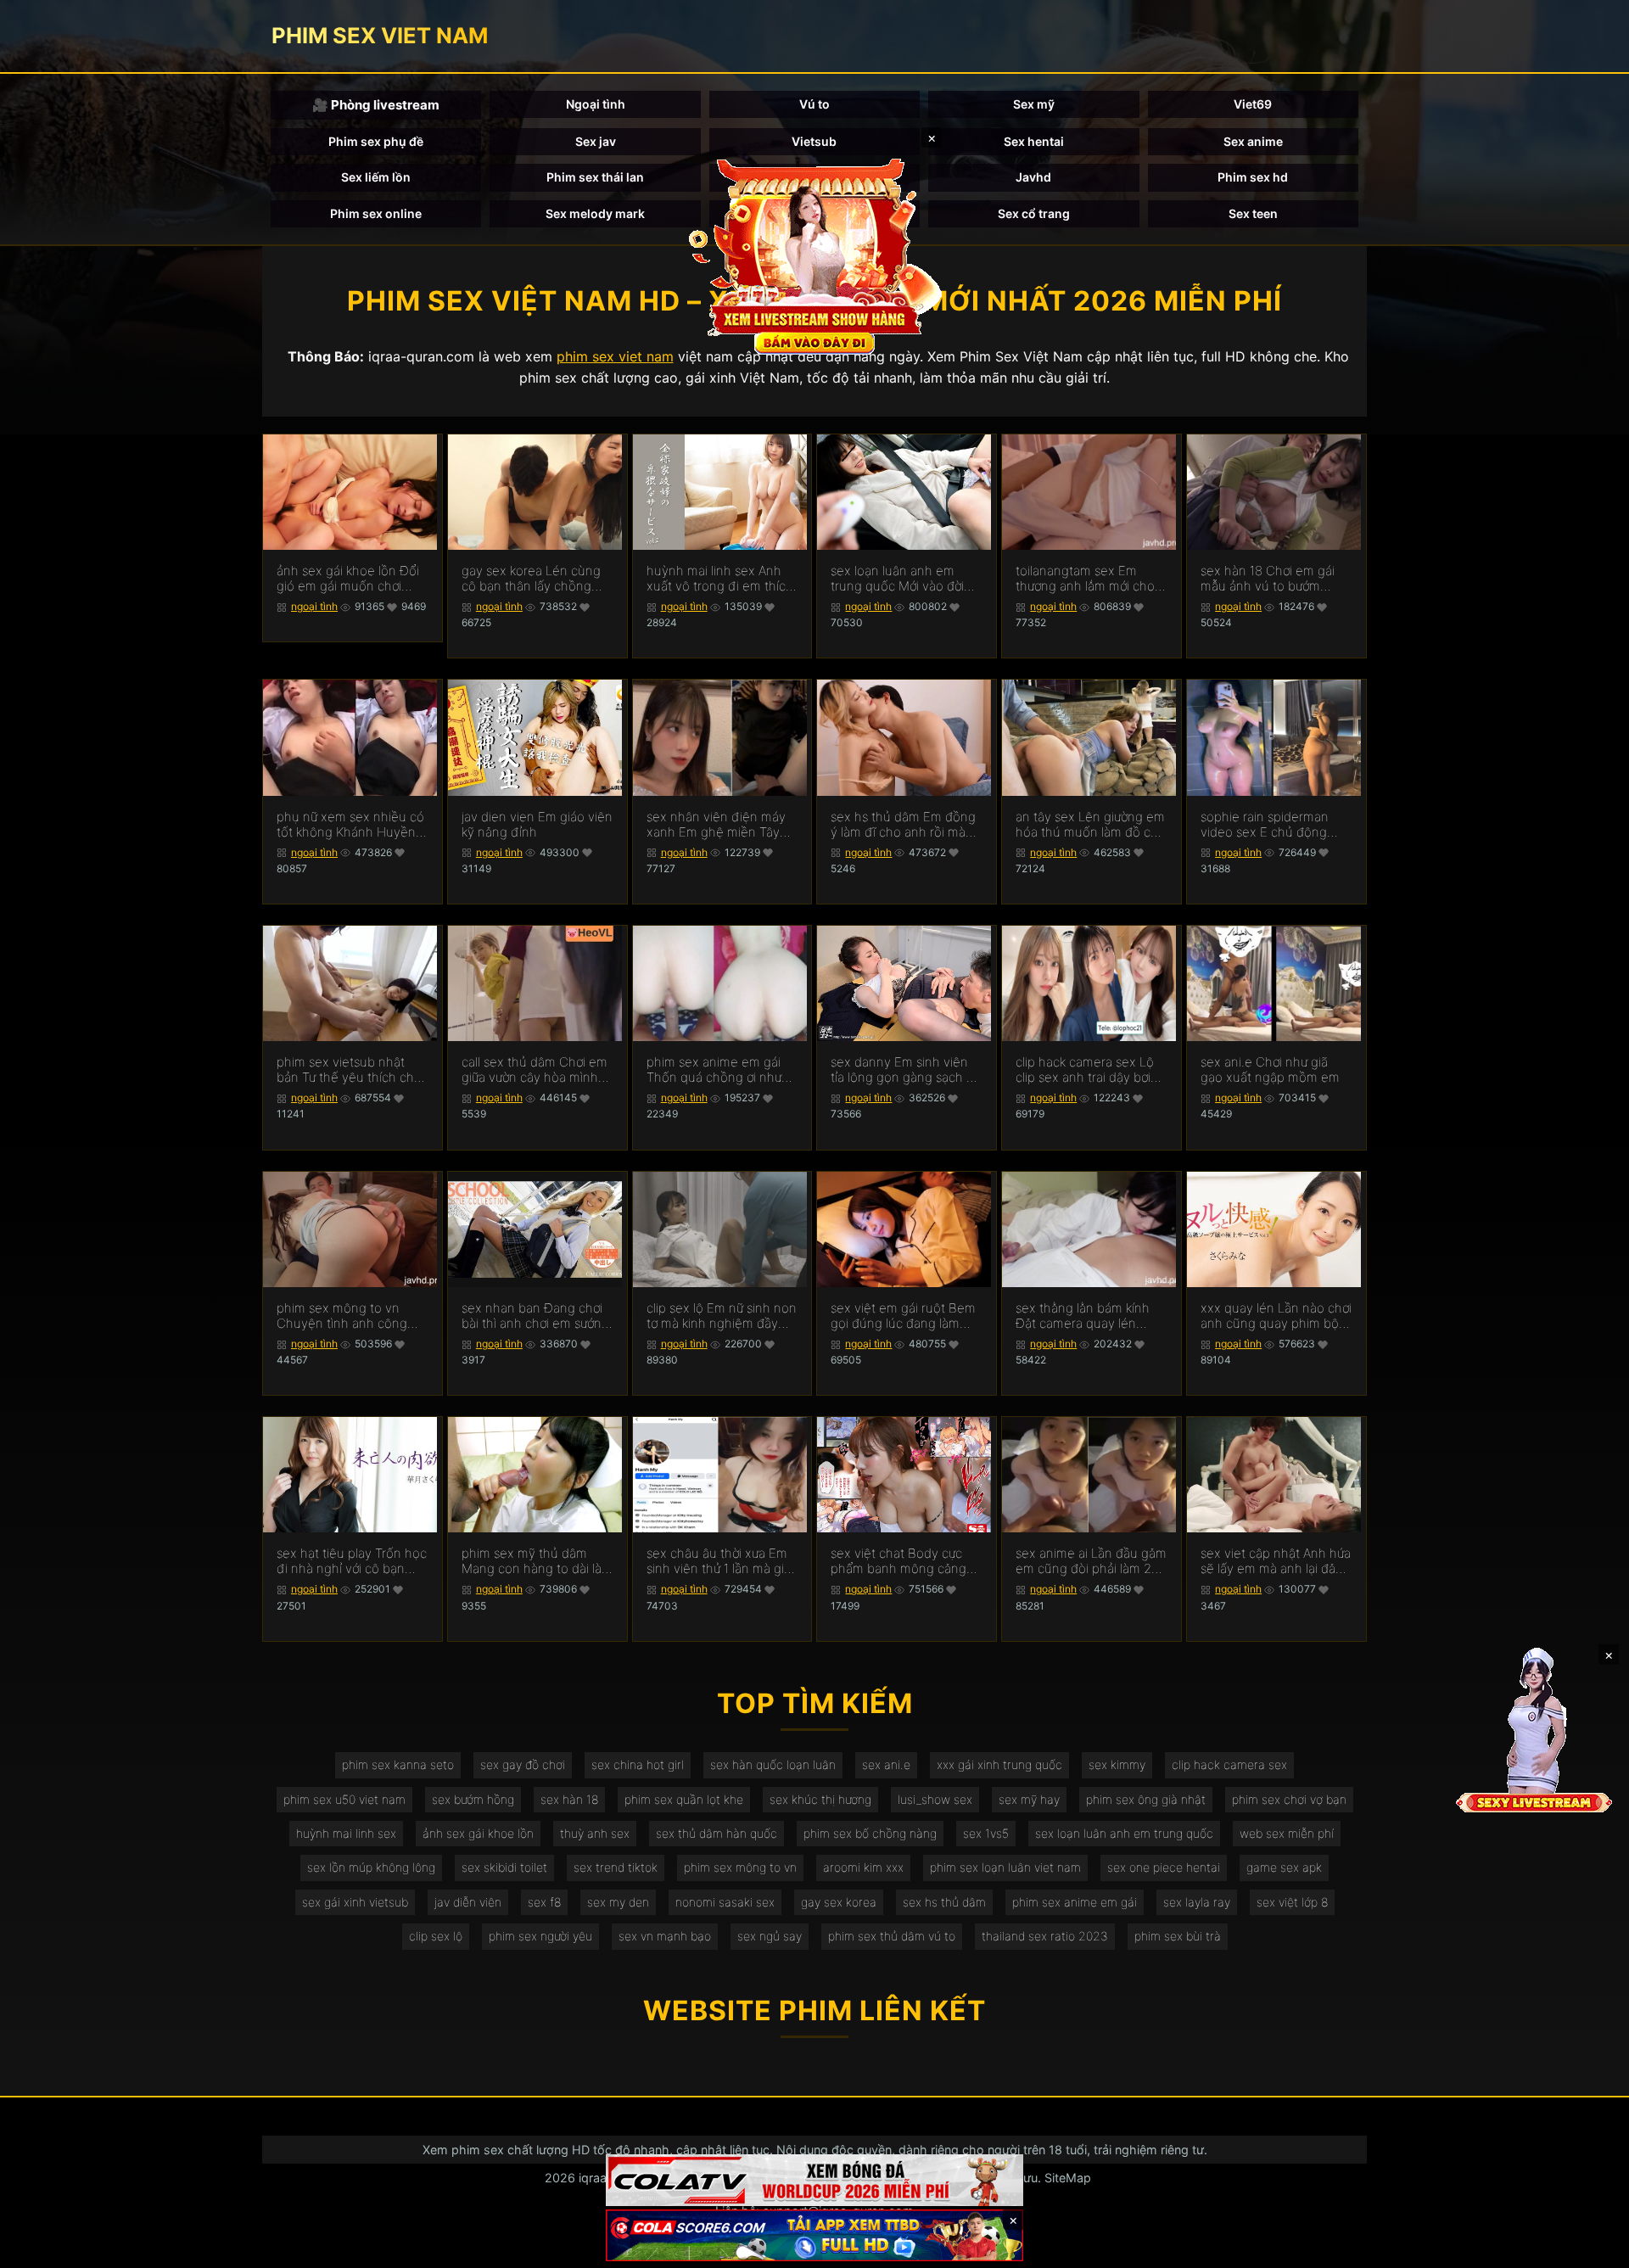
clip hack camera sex (1229, 1764)
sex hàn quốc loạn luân (773, 1764)
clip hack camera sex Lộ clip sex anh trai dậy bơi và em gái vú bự (1085, 1070)
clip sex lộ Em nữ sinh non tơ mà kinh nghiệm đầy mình (722, 1316)
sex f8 (544, 1902)
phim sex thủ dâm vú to (892, 1936)
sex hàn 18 (569, 1799)
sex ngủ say (770, 1936)
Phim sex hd (1253, 177)
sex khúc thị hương (820, 1799)
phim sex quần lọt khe (684, 1799)
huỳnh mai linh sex (346, 1833)
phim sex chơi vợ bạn (1289, 1799)
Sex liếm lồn (376, 177)
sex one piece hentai (1164, 1867)
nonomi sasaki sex (725, 1902)
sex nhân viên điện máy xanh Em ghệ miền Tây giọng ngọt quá (716, 825)
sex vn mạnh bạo (665, 1936)
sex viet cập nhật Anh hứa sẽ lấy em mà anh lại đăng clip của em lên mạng (1276, 1561)
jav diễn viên (468, 1902)
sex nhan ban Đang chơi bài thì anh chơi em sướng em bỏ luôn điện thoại (535, 1316)
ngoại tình (314, 606)
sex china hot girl (638, 1764)
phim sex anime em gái (1075, 1902)
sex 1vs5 (986, 1833)
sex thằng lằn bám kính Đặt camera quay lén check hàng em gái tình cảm (1083, 1316)
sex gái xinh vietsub (355, 1902)
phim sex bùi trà (1178, 1936)
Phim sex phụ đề (376, 141)
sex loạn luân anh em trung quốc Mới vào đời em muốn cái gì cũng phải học (906, 579)
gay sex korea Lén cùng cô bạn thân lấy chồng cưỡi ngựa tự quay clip (531, 579)
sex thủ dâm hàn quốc (717, 1833)
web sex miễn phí (1287, 1833)
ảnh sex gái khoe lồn (478, 1833)
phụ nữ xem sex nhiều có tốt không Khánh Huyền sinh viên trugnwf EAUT (350, 825)
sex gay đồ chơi (523, 1764)
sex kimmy (1117, 1764)
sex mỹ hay (1029, 1799)
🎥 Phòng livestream (376, 105)
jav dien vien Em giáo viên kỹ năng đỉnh (537, 825)
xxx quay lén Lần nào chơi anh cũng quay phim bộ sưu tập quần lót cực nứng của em (1276, 1316)
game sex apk (1284, 1867)
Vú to (814, 104)
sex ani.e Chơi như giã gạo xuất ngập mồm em (1270, 1070)
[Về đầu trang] (1592, 2248)
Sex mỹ (1034, 104)
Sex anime (1253, 141)
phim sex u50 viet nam (344, 1799)
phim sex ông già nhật (1146, 1799)
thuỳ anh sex (595, 1833)
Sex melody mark (595, 213)
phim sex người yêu (540, 1936)
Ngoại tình (596, 104)
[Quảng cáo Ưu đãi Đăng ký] (814, 2235)
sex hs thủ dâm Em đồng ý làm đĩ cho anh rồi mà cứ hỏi (903, 825)
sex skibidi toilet (504, 1867)
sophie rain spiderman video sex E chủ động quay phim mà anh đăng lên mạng (1271, 825)
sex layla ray (1197, 1902)
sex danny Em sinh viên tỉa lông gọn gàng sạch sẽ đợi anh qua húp (905, 1070)
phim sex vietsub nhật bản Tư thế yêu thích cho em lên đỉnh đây (349, 1070)
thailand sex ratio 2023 (1045, 1936)
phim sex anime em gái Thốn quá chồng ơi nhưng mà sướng (722, 1070)
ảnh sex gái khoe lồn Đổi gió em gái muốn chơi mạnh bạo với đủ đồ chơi (348, 579)
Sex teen (1253, 213)
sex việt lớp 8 (1292, 1902)
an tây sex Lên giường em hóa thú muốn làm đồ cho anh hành (1091, 825)
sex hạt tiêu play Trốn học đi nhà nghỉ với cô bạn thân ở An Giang (352, 1561)
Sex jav (596, 141)
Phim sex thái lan (595, 177)
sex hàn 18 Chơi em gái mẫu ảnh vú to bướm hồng (1268, 579)
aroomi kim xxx (863, 1867)
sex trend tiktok (616, 1867)
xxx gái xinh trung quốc (999, 1764)
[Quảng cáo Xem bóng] (814, 2180)
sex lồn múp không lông (371, 1867)
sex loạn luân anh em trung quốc (1124, 1833)
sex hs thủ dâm (944, 1902)
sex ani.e (886, 1764)
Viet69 (1253, 104)
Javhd (1033, 177)
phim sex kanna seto (398, 1764)
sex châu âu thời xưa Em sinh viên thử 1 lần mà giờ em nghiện (719, 1561)
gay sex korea (839, 1902)
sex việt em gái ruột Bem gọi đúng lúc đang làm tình (903, 1316)
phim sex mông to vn (740, 1867)
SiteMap (1068, 2178)
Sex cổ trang (1034, 213)
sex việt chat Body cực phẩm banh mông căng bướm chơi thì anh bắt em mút (904, 1561)
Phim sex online (376, 213)
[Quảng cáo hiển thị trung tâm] (814, 255)
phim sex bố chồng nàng (870, 1833)
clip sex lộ (436, 1936)
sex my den (618, 1902)
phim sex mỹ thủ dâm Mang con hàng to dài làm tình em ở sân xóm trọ (537, 1561)
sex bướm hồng (473, 1799)
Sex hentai (1034, 141)
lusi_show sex (935, 1799)
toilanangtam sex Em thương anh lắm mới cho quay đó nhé (1085, 579)
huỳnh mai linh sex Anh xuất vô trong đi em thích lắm (720, 579)
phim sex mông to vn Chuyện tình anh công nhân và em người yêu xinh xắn (342, 1316)
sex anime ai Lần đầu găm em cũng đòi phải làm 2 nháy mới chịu (1091, 1561)
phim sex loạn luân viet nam (1005, 1867)
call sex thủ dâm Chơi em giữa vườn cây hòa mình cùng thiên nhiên (535, 1070)
